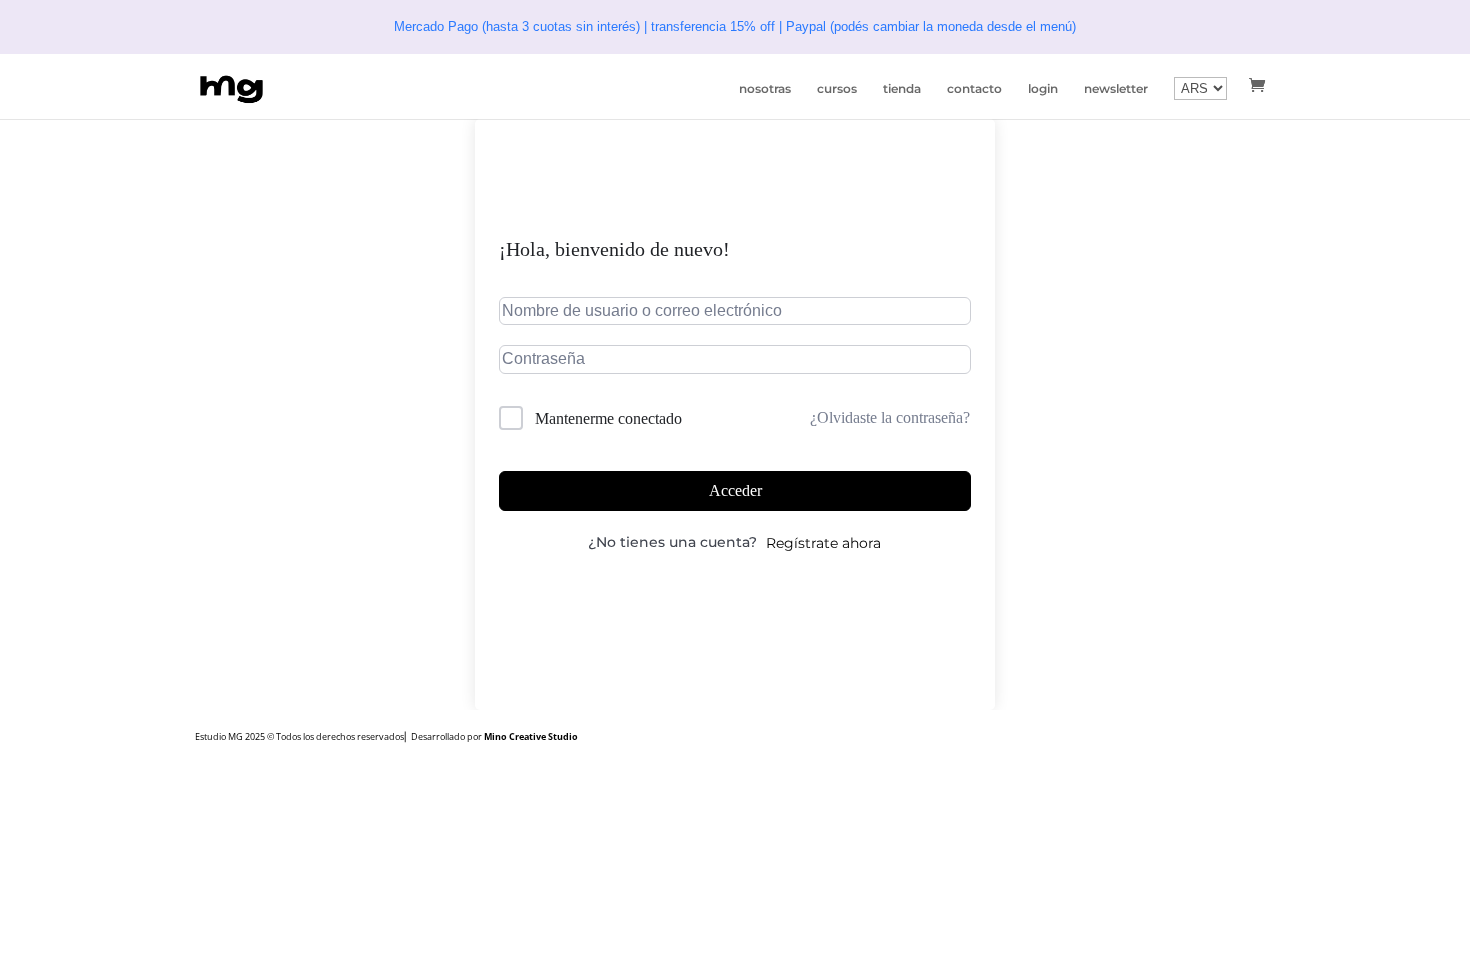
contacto (974, 89)
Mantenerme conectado (608, 418)
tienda (902, 89)
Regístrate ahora (823, 543)
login (1043, 89)
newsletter (1116, 89)
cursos (837, 89)
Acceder (735, 490)
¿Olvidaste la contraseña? (890, 417)
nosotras (765, 89)
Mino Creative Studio (531, 736)
